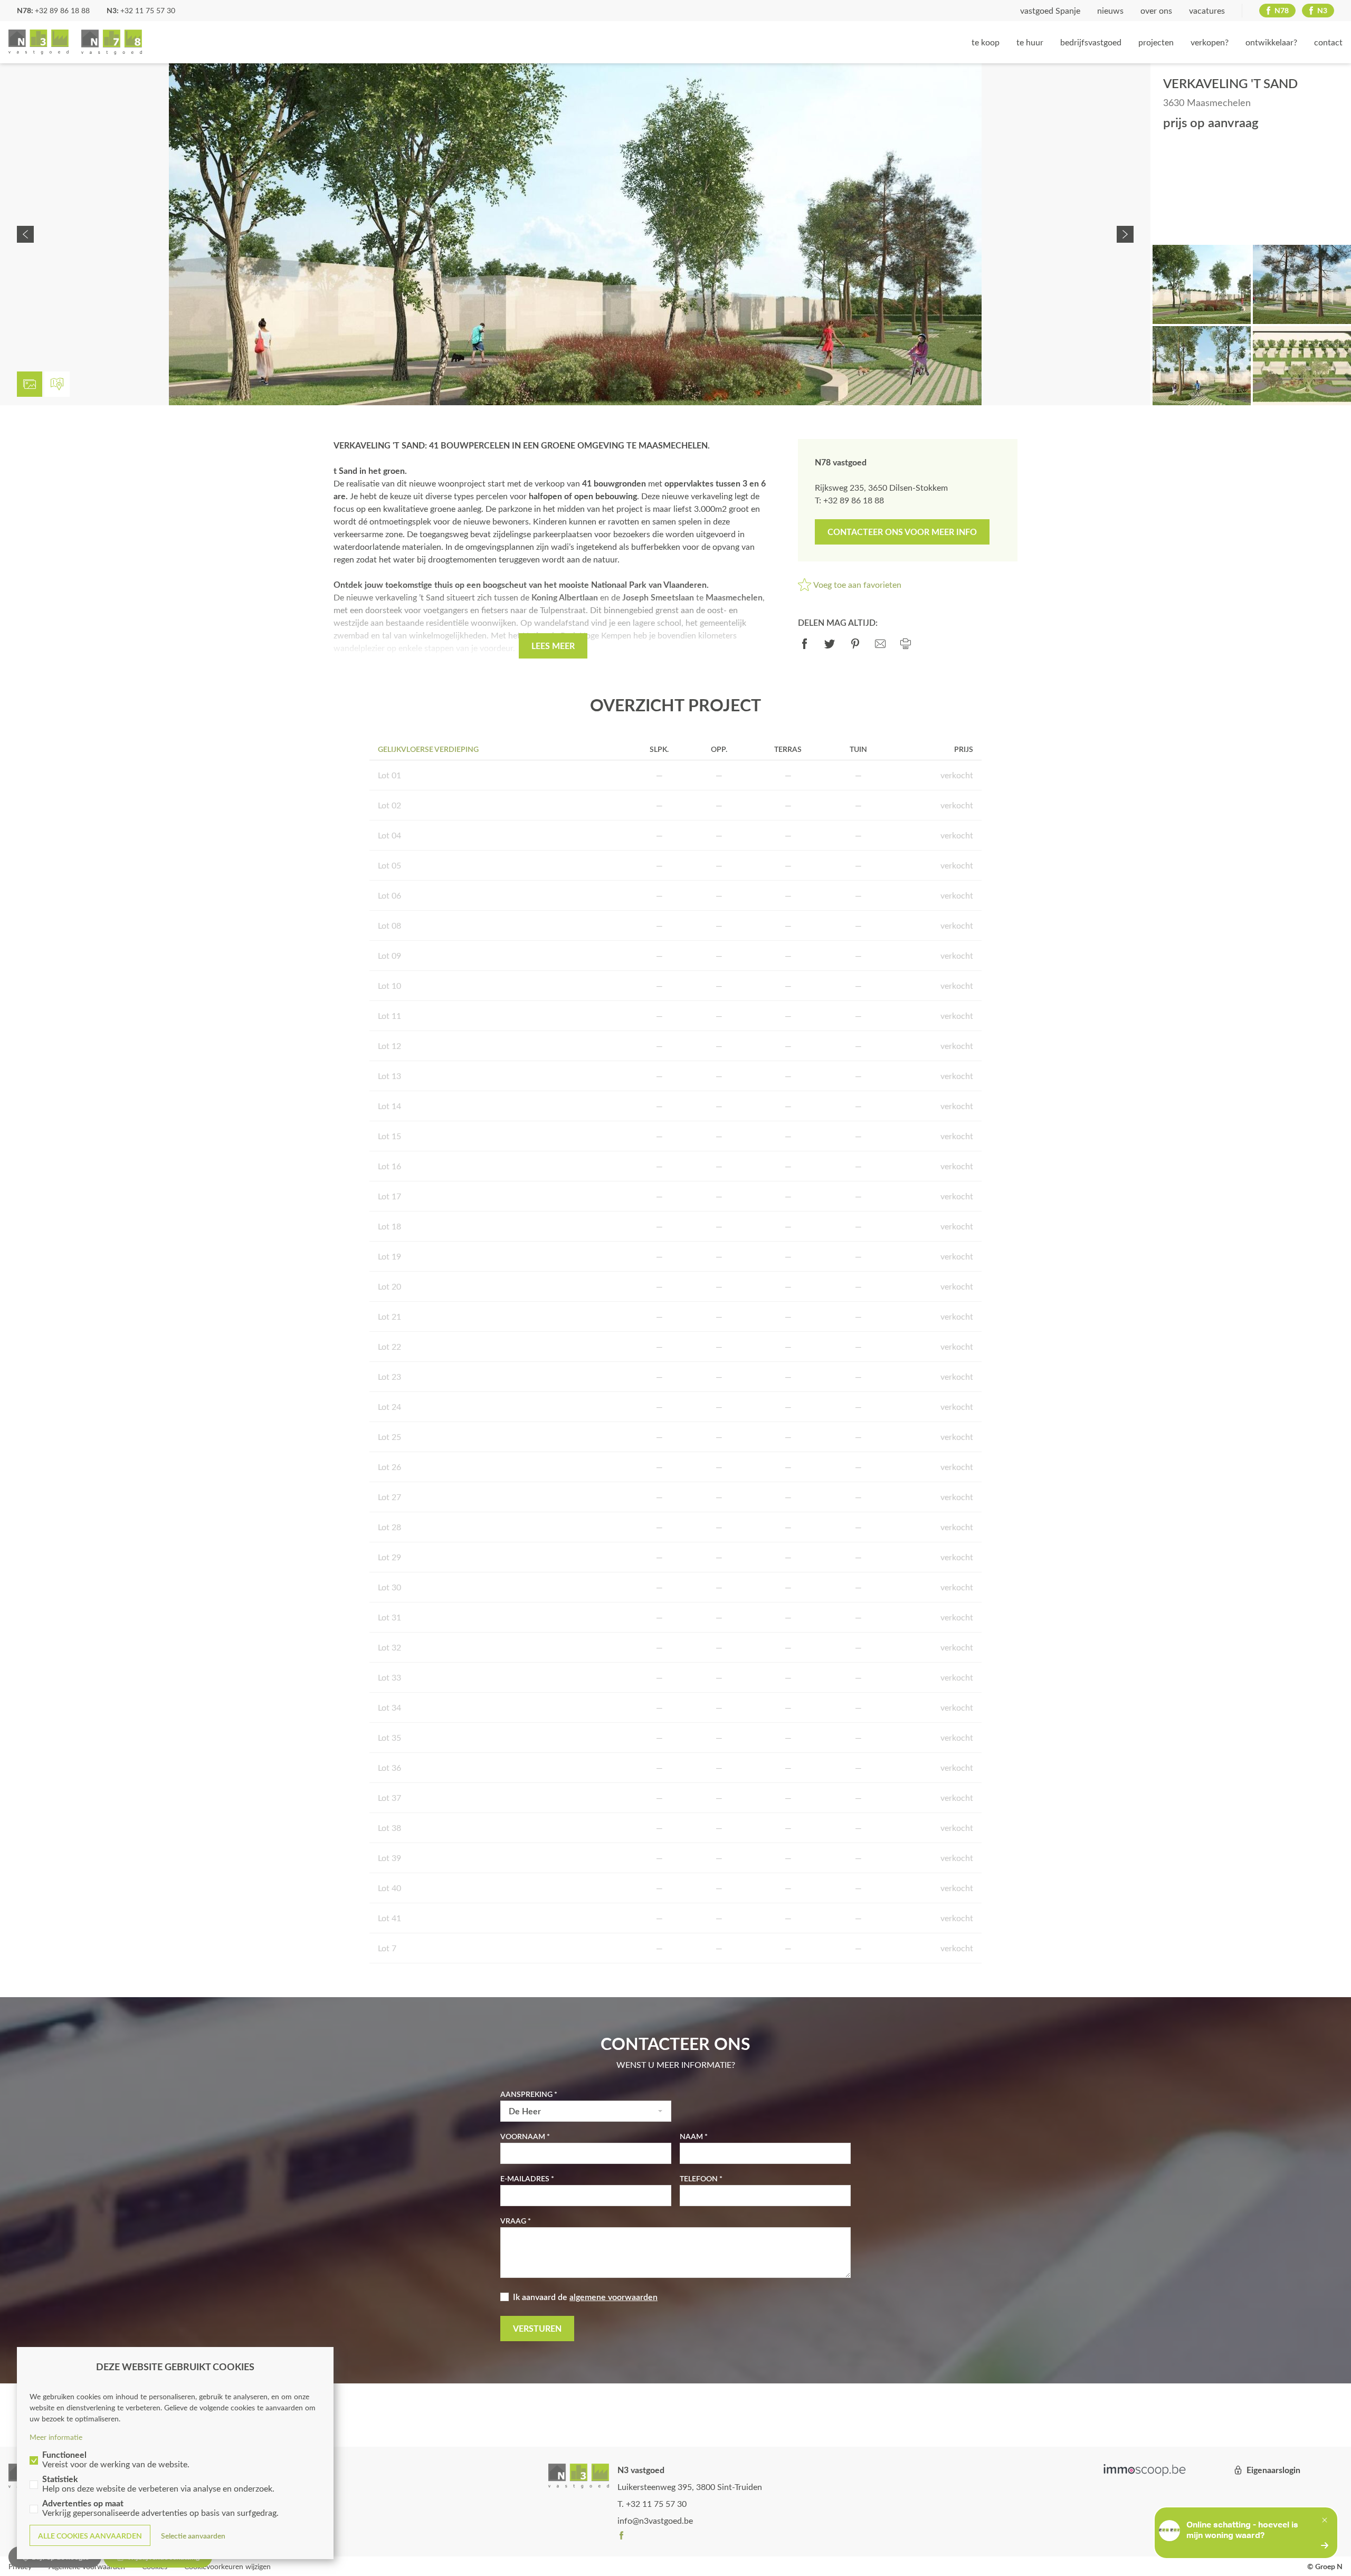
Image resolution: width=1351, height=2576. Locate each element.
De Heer (525, 2111)
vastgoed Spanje (1050, 10)
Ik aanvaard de (585, 2297)
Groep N (75, 42)
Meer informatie (56, 2437)
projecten (1156, 42)
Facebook (804, 644)
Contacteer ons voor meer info (902, 532)
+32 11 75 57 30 (148, 10)
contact (1328, 42)
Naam (691, 2136)
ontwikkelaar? (1271, 42)
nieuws (1110, 10)
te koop (986, 42)
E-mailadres (525, 2178)
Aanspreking (526, 2094)
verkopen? (1210, 42)
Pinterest (855, 644)
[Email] (880, 644)
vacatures (1207, 10)
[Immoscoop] (1145, 2470)
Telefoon (699, 2178)
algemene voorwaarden (613, 2297)
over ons (1156, 10)
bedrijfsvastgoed (1091, 42)
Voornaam (523, 2136)
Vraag (513, 2221)
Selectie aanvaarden (193, 2536)
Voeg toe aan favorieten (857, 584)
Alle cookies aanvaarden (90, 2536)
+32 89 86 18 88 (62, 10)
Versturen (537, 2328)
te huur (1030, 42)
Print (906, 644)
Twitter (830, 644)
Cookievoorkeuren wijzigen (227, 2566)
